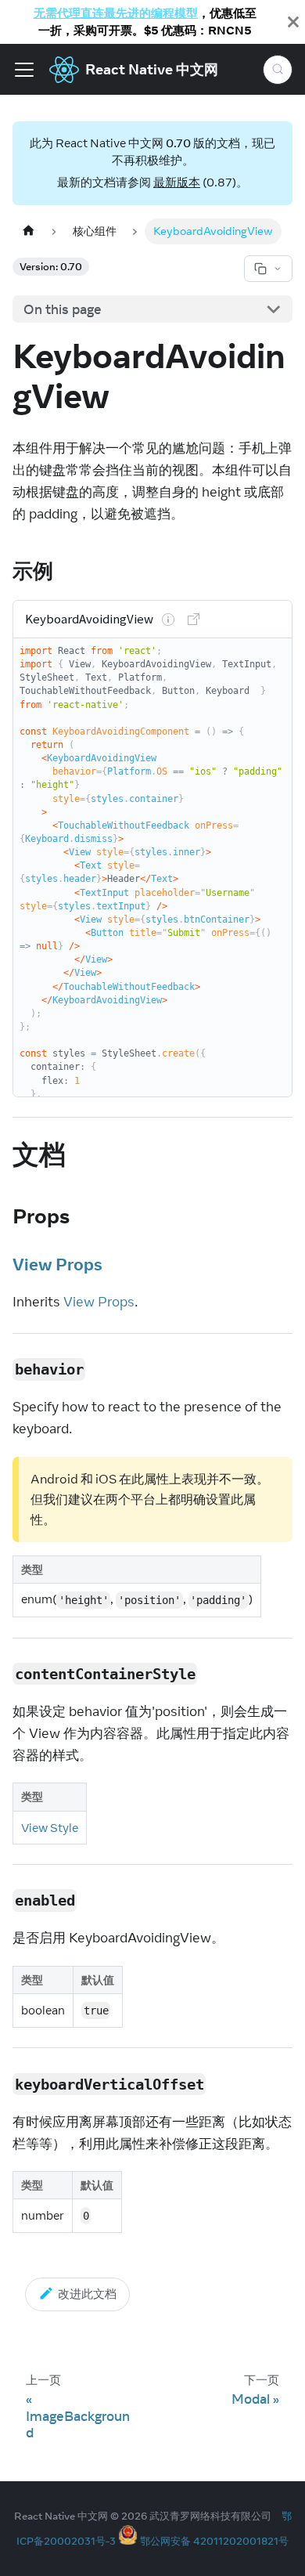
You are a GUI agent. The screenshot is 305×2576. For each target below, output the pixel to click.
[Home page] (28, 231)
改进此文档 (87, 2294)
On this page (63, 309)
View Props (57, 1264)
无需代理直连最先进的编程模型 (116, 13)
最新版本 (177, 182)
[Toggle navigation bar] (24, 70)
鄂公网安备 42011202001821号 (214, 2541)
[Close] (293, 22)
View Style (50, 1827)
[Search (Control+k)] (278, 70)
